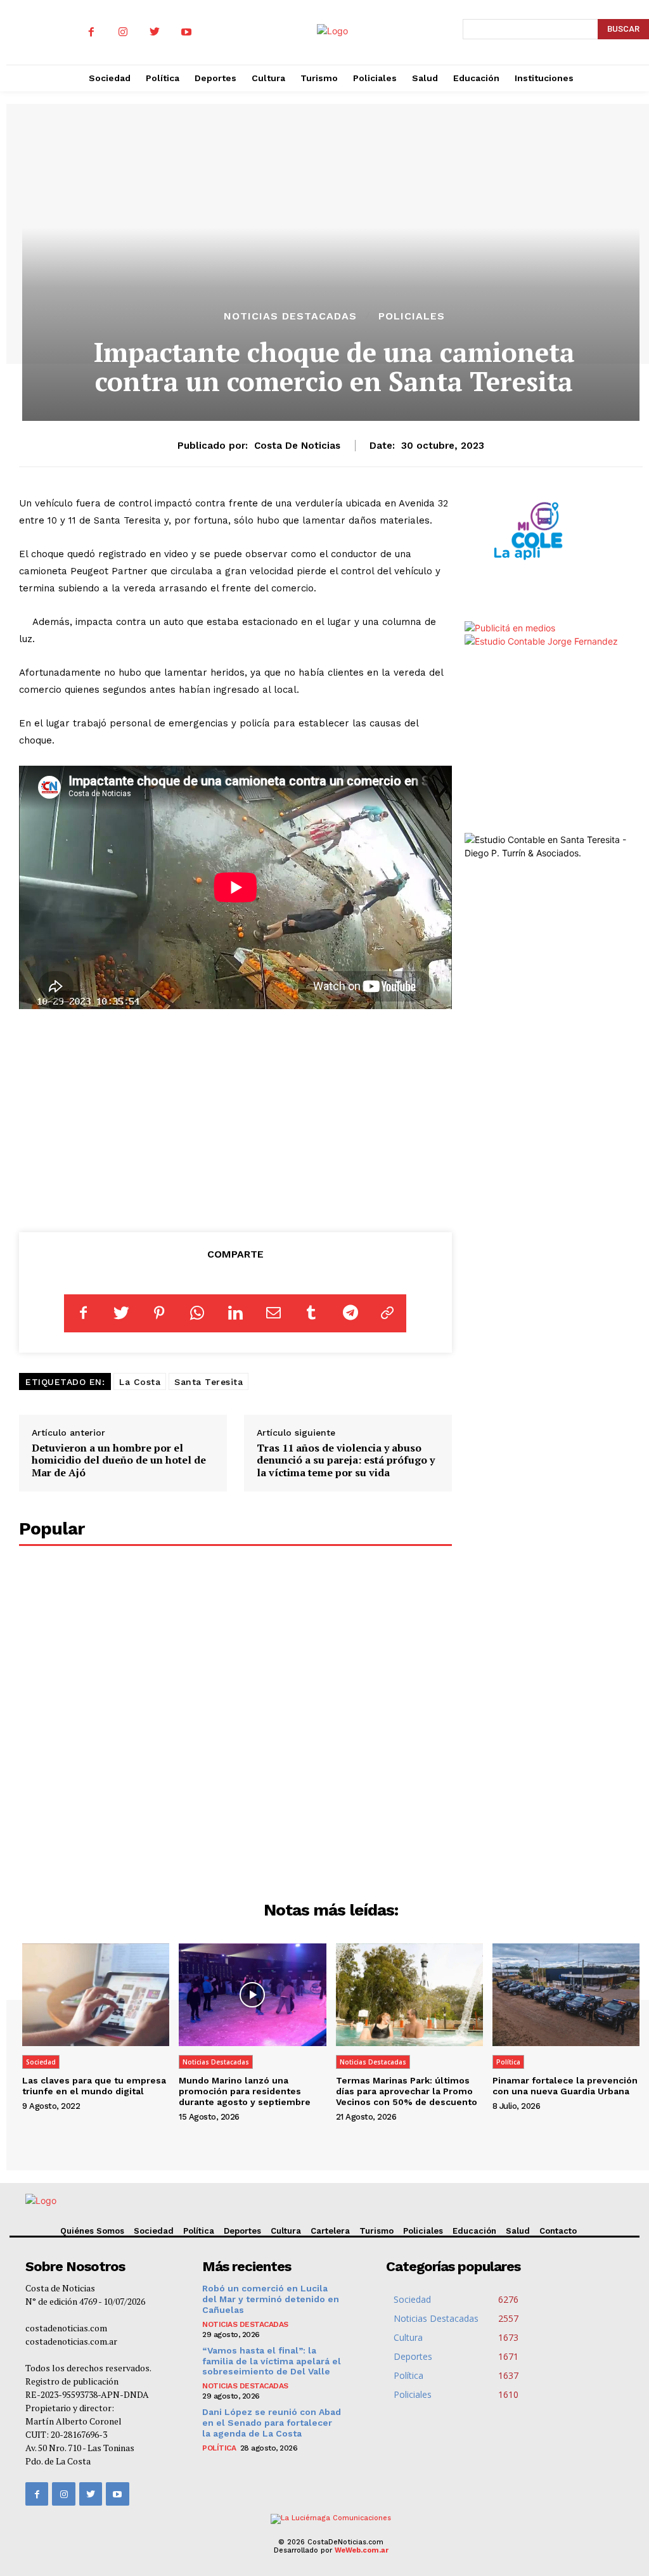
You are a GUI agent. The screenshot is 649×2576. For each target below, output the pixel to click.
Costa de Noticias (297, 446)
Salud (518, 2231)
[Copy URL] (387, 1313)
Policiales (412, 316)
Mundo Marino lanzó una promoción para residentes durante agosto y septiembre (245, 2091)
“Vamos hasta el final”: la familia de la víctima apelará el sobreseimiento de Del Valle (272, 2361)
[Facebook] (91, 32)
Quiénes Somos (92, 2231)
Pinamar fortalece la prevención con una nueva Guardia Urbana (565, 2086)
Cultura (286, 2231)
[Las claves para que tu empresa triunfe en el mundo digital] (96, 1995)
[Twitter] (155, 32)
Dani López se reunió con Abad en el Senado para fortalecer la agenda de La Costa (272, 2423)
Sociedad (41, 2062)
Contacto (558, 2231)
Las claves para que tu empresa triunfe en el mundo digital (94, 2086)
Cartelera (330, 2231)
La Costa (140, 1382)
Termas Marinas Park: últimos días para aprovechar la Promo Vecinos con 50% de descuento (407, 2091)
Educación (474, 2231)
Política (508, 2062)
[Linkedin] (235, 1313)
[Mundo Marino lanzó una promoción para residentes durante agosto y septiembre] (252, 1995)
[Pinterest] (159, 1313)
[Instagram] (123, 32)
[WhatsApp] (197, 1313)
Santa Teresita (209, 1382)
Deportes (242, 2231)
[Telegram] (349, 1313)
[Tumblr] (311, 1313)
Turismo (376, 2231)
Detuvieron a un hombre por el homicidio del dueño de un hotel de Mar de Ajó (119, 1460)
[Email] (273, 1313)
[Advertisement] (235, 1120)
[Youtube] (186, 32)
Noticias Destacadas (290, 316)
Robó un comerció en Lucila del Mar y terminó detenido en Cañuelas (271, 2299)
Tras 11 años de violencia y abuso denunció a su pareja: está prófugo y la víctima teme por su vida (346, 1460)
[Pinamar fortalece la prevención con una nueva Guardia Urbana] (566, 1995)
